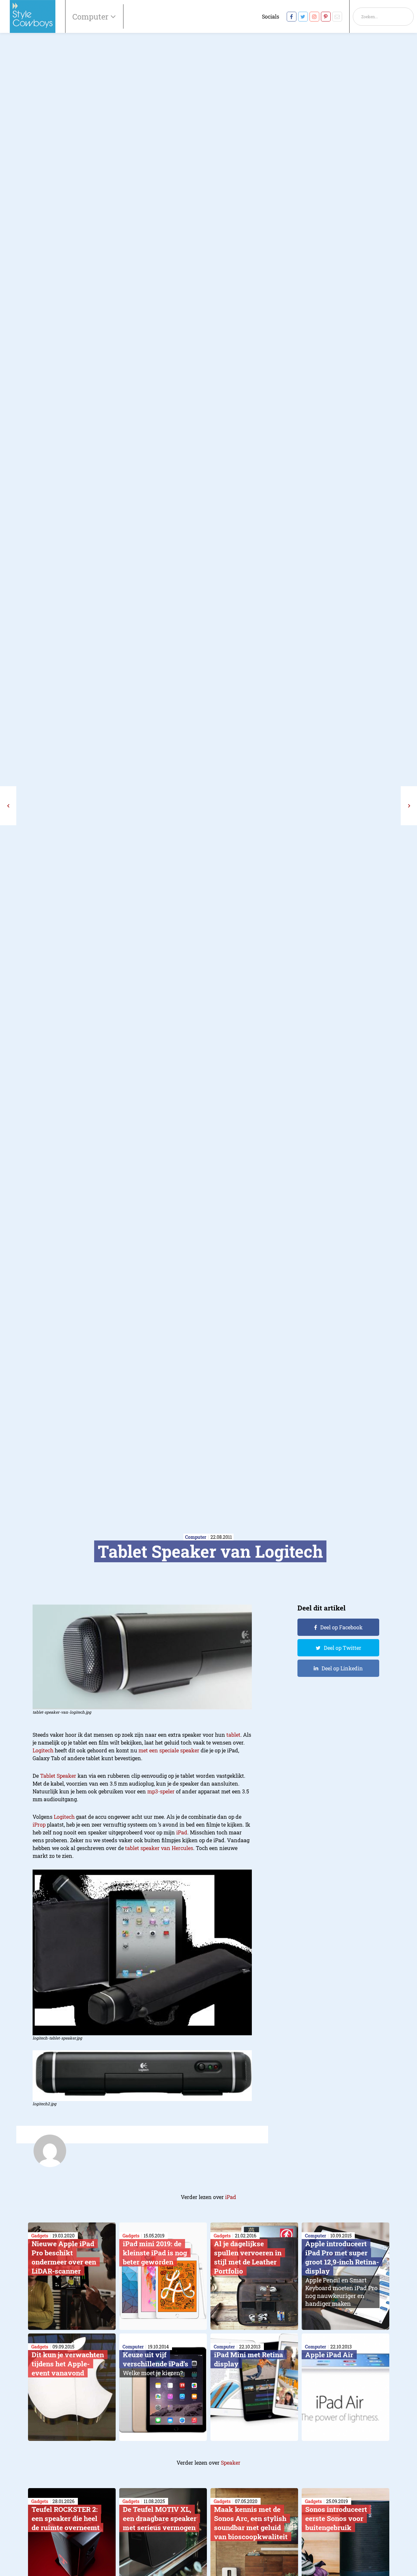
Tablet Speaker (58, 1776)
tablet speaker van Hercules (159, 1848)
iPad (182, 1832)
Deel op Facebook (341, 1627)
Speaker (231, 2463)
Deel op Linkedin (342, 1668)
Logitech (43, 1750)
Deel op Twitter (343, 1648)
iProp (39, 1824)
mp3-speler (161, 1791)
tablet (233, 1735)
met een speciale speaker (169, 1750)
